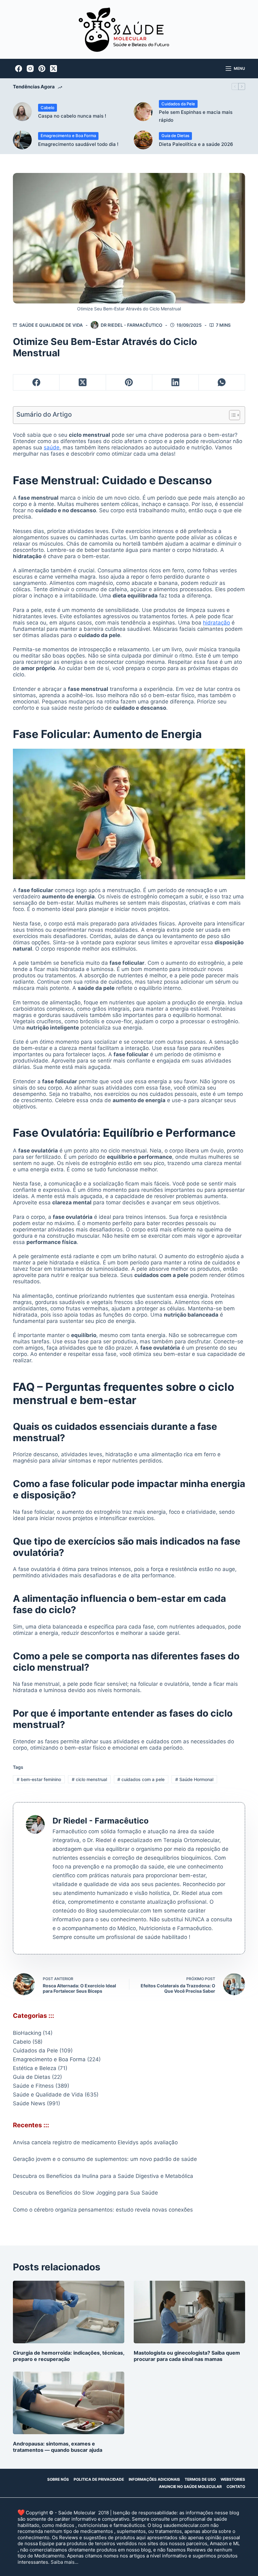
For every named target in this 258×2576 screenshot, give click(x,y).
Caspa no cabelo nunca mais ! (72, 116)
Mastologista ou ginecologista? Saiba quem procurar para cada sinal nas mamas (187, 2356)
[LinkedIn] (175, 383)
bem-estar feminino (39, 1779)
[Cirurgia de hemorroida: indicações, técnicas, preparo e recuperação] (69, 2312)
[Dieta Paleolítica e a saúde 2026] (143, 140)
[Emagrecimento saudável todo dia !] (22, 140)
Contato (236, 2487)
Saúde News (29, 2103)
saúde (52, 447)
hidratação (216, 623)
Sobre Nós (58, 2479)
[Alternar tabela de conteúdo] (231, 415)
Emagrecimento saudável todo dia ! (78, 144)
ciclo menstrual (89, 1779)
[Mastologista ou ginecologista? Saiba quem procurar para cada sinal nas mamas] (189, 2312)
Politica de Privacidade (99, 2479)
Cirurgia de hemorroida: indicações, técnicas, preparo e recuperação (69, 2356)
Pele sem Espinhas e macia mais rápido (196, 116)
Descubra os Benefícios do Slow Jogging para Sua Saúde (85, 2193)
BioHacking (27, 2033)
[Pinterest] (42, 69)
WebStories (233, 2479)
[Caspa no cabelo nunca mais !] (22, 112)
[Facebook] (19, 69)
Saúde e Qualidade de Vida (51, 325)
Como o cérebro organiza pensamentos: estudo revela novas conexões (103, 2210)
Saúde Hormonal (194, 1779)
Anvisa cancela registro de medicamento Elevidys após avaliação (95, 2142)
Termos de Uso (200, 2479)
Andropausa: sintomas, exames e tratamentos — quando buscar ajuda (58, 2447)
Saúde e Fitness (33, 2086)
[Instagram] (30, 69)
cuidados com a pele (141, 1779)
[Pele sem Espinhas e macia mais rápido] (143, 112)
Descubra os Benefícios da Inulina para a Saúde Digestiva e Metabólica (103, 2176)
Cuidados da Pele (178, 104)
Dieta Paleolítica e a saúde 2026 (196, 144)
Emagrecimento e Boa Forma (68, 136)
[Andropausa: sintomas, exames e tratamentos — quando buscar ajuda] (69, 2403)
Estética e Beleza (35, 2068)
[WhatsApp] (222, 383)
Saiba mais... (64, 2562)
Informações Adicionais (154, 2479)
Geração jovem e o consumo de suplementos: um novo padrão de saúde (105, 2159)
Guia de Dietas (175, 136)
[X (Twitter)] (53, 69)
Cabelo (48, 108)
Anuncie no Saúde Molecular (190, 2487)
